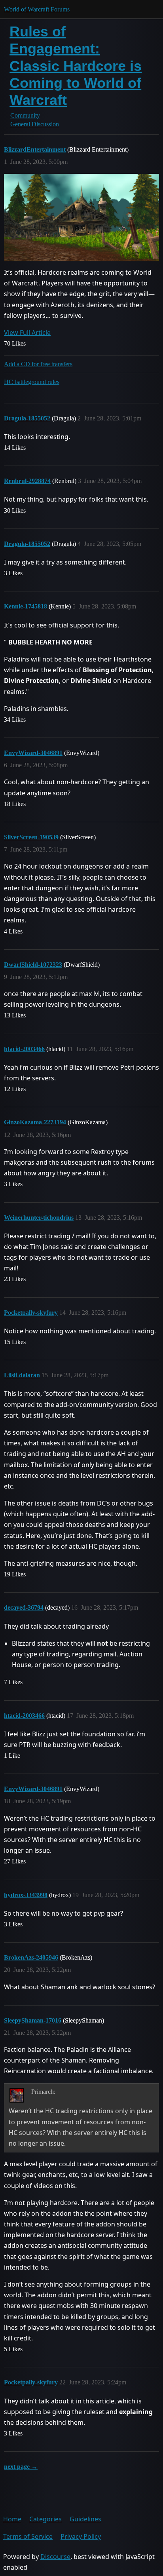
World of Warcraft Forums (37, 9)
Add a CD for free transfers (38, 364)
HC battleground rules (32, 382)
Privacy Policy (81, 2536)
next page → (21, 2467)
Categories (45, 2519)
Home (12, 2519)
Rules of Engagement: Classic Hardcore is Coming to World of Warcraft (76, 66)
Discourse (55, 2557)
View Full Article (27, 333)
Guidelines (85, 2519)
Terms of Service (28, 2536)
